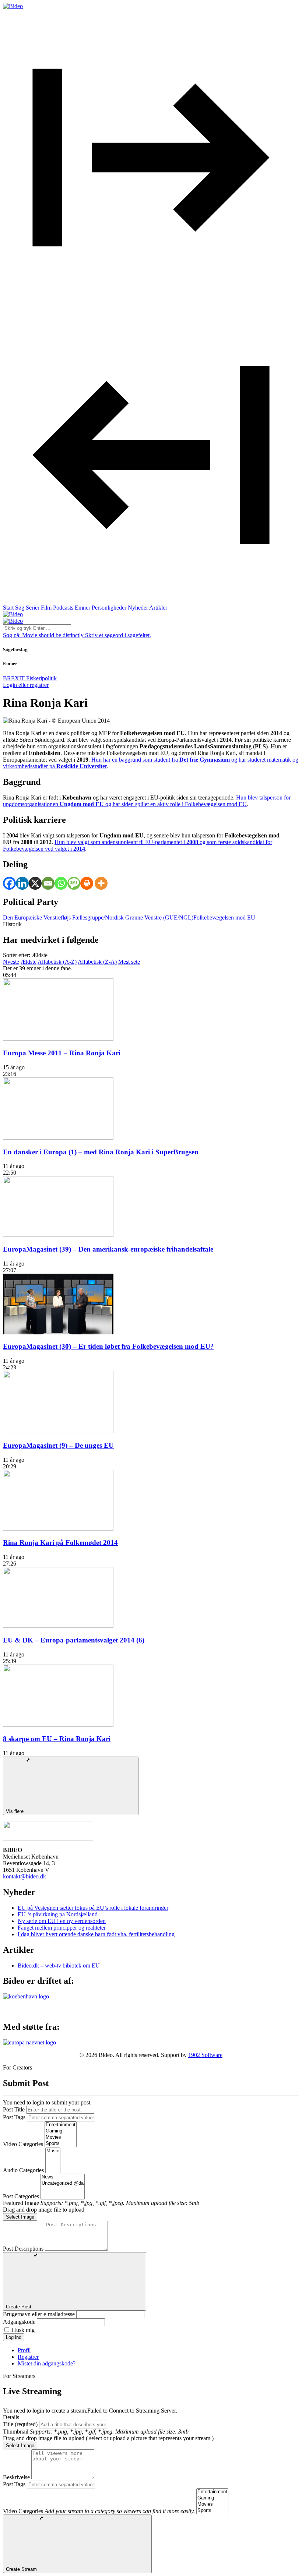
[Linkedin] (22, 883)
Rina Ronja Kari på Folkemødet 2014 (60, 1543)
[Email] (48, 883)
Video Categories (23, 2144)
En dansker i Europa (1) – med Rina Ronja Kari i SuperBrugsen (101, 1152)
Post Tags (14, 2117)
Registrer (28, 2357)
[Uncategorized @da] (63, 2183)
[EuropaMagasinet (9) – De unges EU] (58, 1431)
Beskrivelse (16, 2477)
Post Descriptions (23, 2249)
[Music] (53, 2151)
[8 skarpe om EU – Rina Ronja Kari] (58, 1725)
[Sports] (61, 2144)
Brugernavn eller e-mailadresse (39, 2314)
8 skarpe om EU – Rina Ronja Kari (57, 1739)
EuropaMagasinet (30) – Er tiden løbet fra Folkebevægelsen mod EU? (108, 1346)
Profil (24, 2350)
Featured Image (21, 2203)
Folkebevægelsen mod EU (224, 918)
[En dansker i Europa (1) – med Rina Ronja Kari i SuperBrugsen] (58, 1138)
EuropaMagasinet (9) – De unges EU (58, 1445)
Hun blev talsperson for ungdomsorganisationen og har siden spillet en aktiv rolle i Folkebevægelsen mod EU (147, 801)
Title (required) (20, 2424)
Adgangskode (19, 2322)
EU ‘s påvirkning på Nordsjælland (58, 1914)
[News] (63, 2177)
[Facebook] (9, 883)
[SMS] (74, 883)
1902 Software (205, 2055)
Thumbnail (16, 2432)
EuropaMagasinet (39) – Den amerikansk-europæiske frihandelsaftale (108, 1249)
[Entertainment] (61, 2125)
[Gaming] (61, 2131)
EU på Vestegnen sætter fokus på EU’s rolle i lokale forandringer (93, 1908)
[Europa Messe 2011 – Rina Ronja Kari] (58, 1039)
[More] (101, 883)
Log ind (14, 2337)
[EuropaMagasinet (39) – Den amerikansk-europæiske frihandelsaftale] (58, 1235)
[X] (35, 883)
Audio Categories (23, 2170)
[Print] (87, 883)
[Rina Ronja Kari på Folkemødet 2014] (58, 1529)
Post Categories (21, 2196)
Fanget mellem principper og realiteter (62, 1928)
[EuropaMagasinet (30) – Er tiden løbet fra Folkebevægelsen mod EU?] (58, 1332)
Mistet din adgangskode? (47, 2363)
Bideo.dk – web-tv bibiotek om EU (59, 1965)
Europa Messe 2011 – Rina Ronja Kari (62, 1053)
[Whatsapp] (61, 883)
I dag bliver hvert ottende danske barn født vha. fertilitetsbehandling (96, 1934)
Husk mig (23, 2330)
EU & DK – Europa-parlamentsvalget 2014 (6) (74, 1640)
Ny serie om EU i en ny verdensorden (62, 1921)
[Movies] (61, 2137)
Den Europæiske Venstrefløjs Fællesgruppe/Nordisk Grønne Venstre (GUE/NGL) (98, 918)
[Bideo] (13, 6)
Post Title (14, 2109)
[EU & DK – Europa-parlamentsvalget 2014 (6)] (58, 1626)
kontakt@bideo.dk (24, 1876)
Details (11, 2417)
